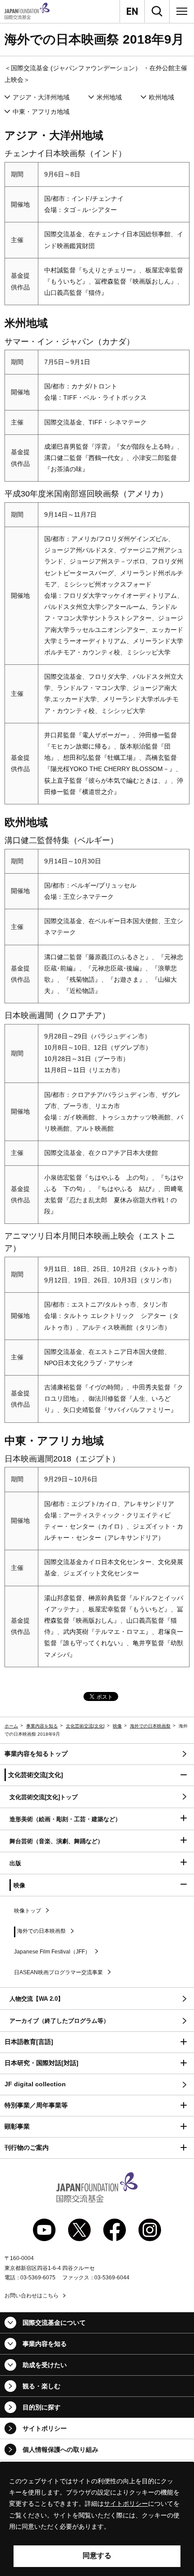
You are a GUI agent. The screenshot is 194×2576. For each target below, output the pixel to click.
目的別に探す (42, 2407)
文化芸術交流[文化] (85, 1726)
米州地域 (109, 97)
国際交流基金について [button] (54, 2323)
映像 (117, 1726)
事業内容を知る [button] (45, 2344)
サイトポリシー (45, 2428)
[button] (97, 1775)
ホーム (11, 1726)
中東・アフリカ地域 (41, 112)
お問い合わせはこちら (32, 2296)
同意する (97, 2556)
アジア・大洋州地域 (41, 97)
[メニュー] (182, 11)
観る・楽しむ (42, 2386)
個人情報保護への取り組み (60, 2450)
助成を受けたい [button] (45, 2365)
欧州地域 (162, 97)
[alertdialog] (97, 2519)
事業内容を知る (42, 1726)
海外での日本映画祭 (150, 1726)
